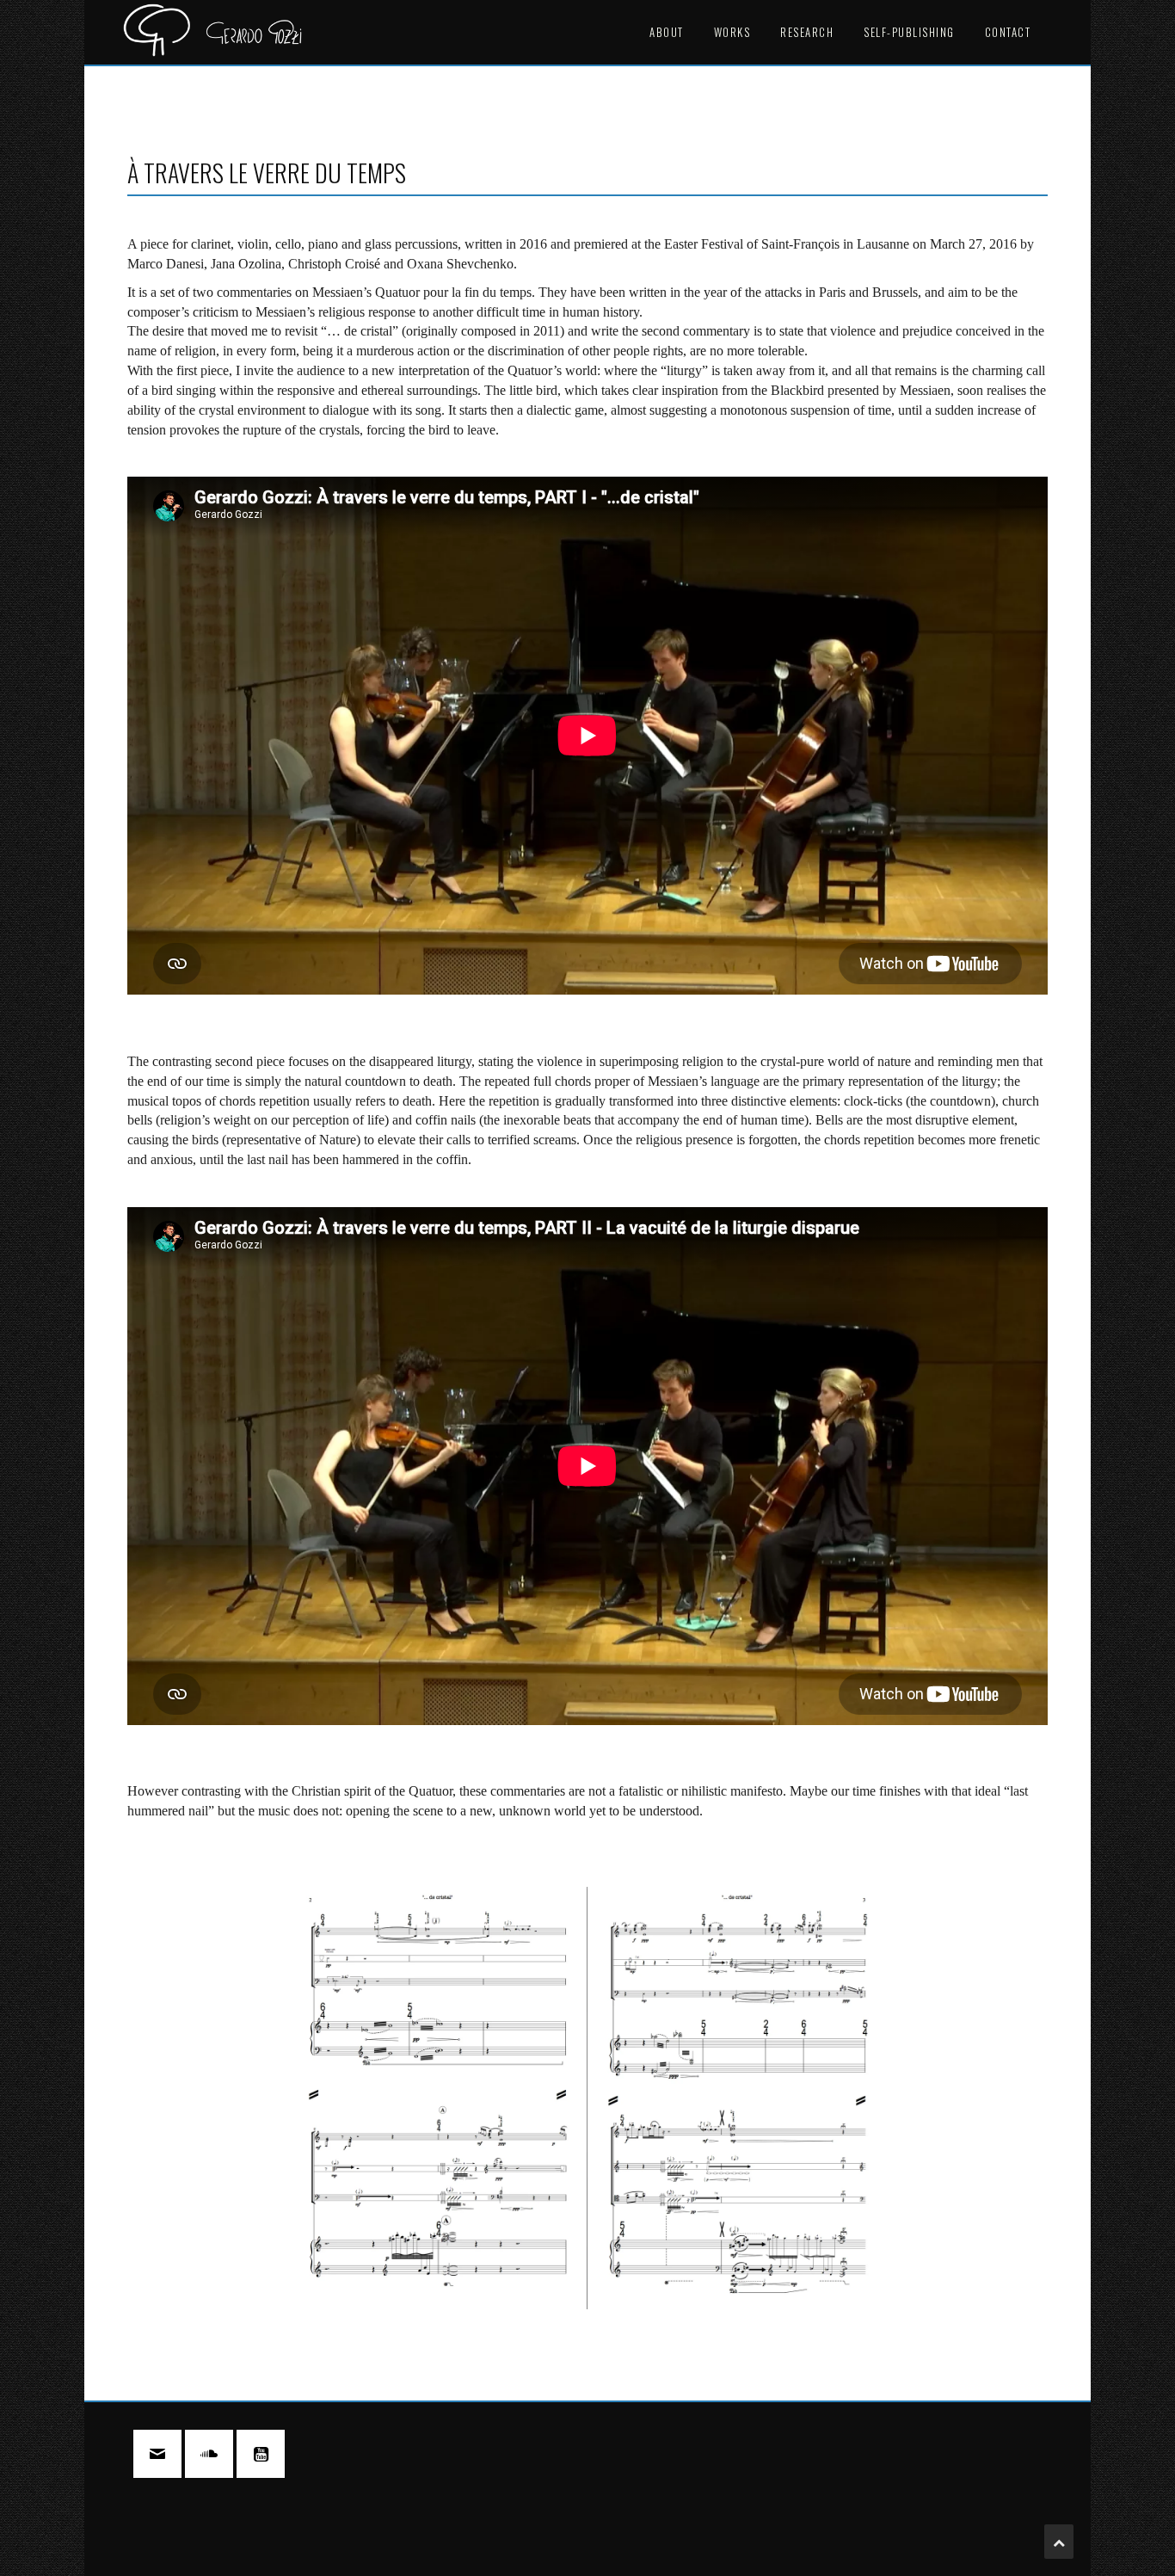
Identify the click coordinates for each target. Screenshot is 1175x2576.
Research (807, 32)
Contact (1008, 32)
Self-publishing (909, 32)
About (667, 32)
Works (732, 32)
